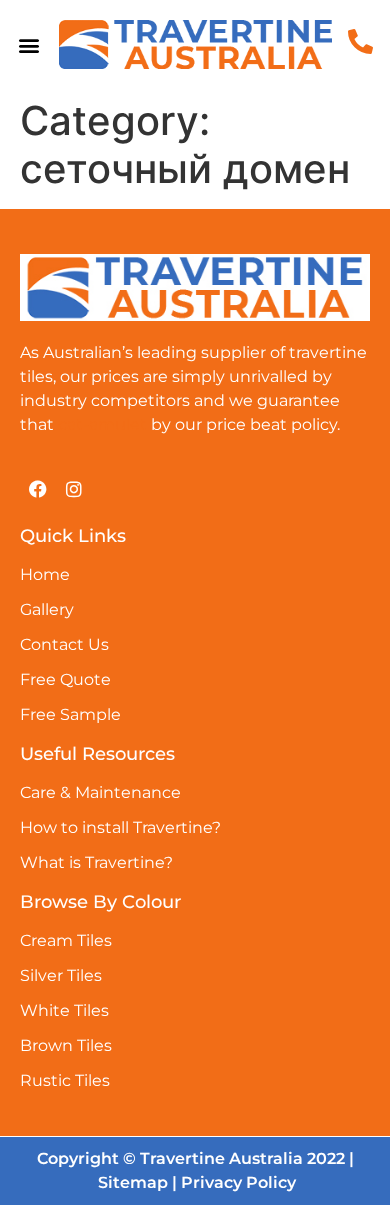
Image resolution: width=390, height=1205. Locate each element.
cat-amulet (102, 424)
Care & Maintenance (100, 792)
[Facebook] (38, 489)
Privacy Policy (238, 1182)
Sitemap (133, 1182)
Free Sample (70, 714)
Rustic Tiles (65, 1080)
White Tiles (64, 1010)
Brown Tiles (66, 1045)
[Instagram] (74, 489)
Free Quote (65, 679)
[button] (29, 44)
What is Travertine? (96, 862)
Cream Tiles (66, 940)
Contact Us (64, 644)
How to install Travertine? (120, 827)
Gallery (47, 609)
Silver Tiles (61, 975)
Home (45, 574)
